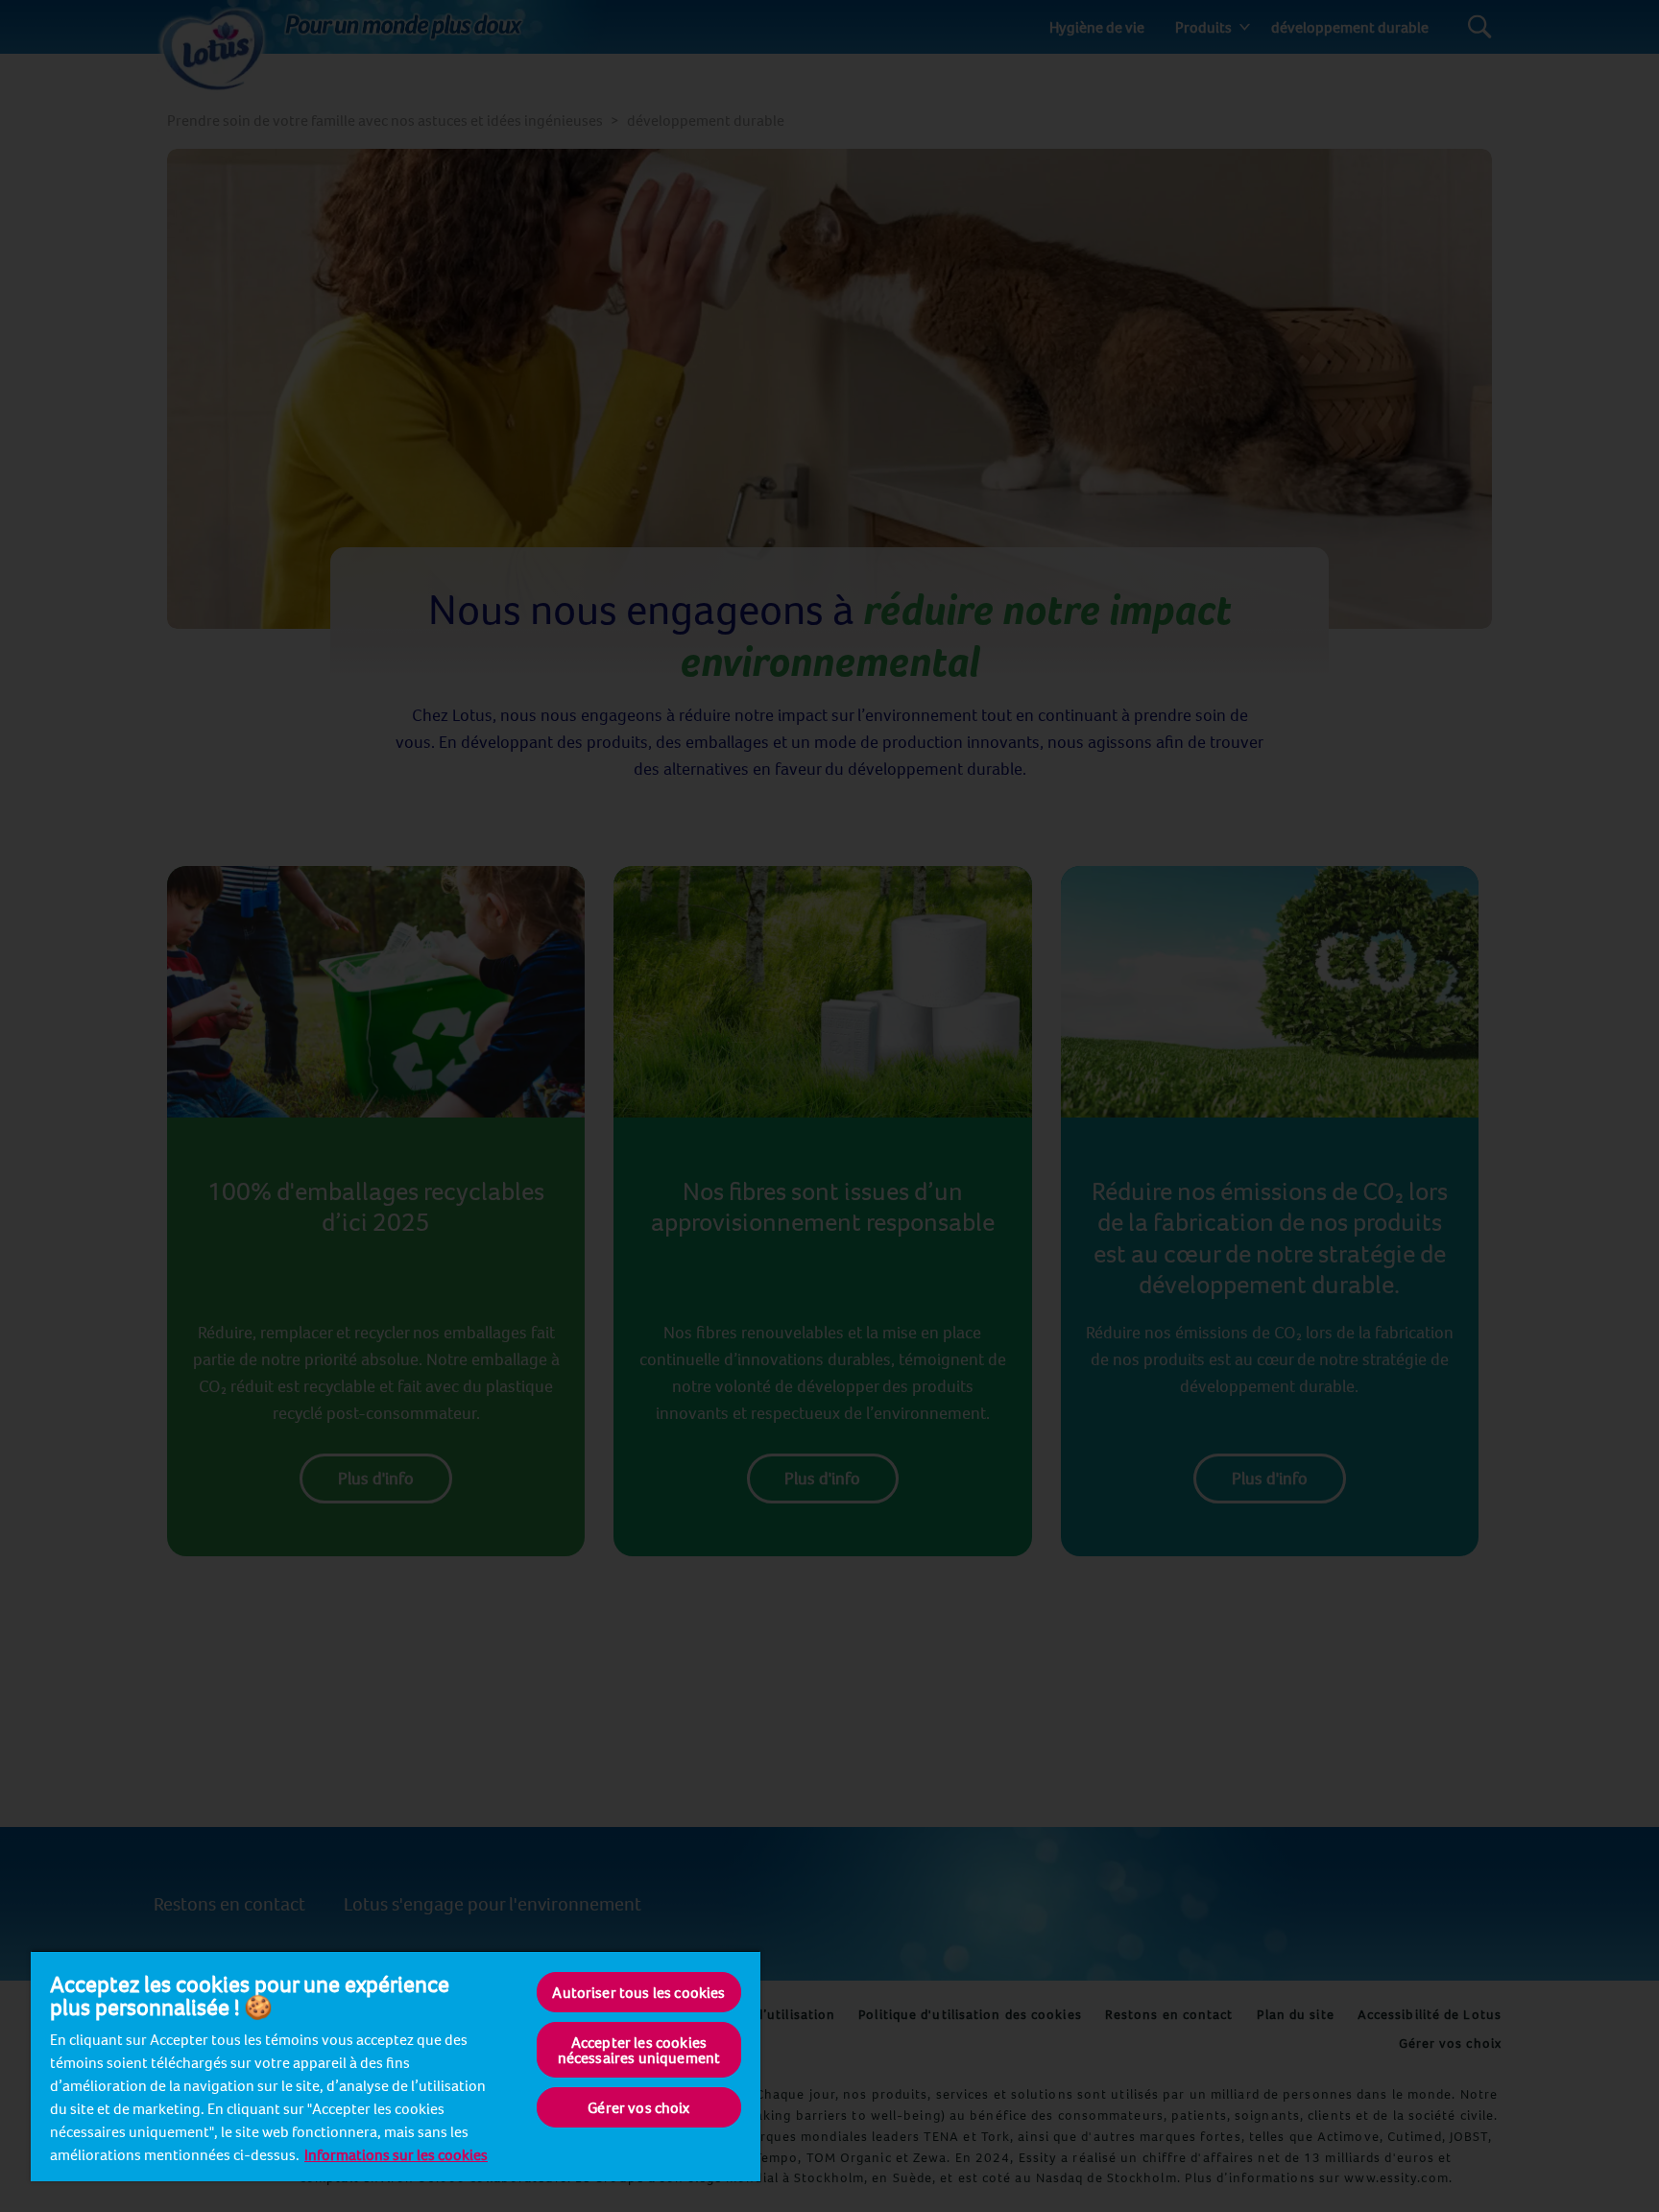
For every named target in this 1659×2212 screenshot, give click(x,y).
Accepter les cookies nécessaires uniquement (639, 2050)
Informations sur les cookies (396, 2154)
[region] (396, 2066)
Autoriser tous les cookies (638, 1992)
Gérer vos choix (638, 2107)
